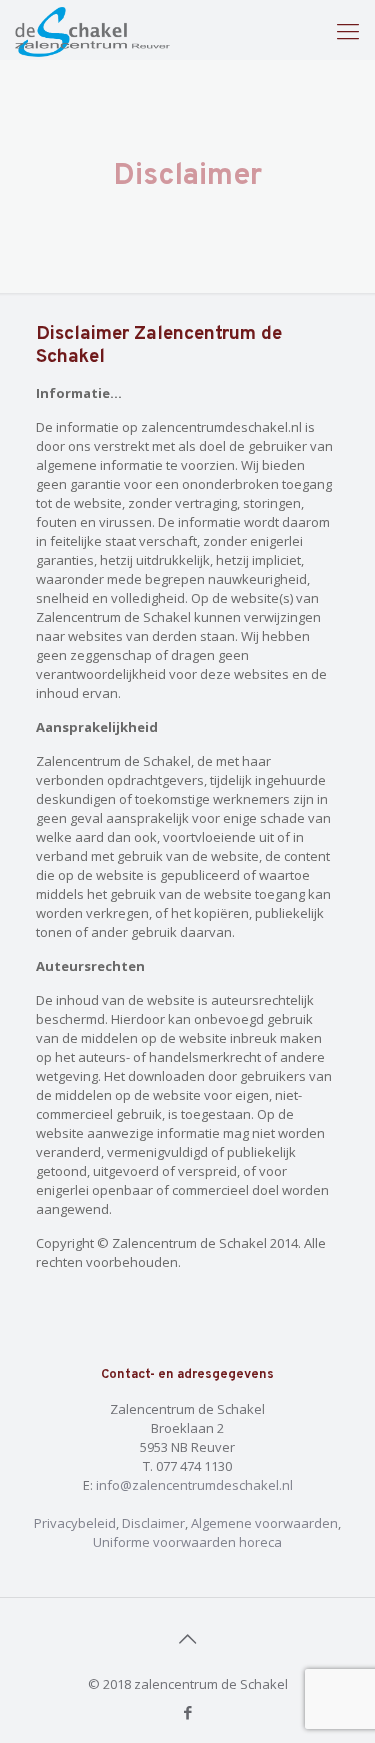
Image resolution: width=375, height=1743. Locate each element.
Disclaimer (153, 1523)
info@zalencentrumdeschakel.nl (194, 1485)
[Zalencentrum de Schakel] (92, 30)
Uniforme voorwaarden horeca (187, 1542)
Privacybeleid (75, 1523)
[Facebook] (187, 1712)
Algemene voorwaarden (264, 1523)
